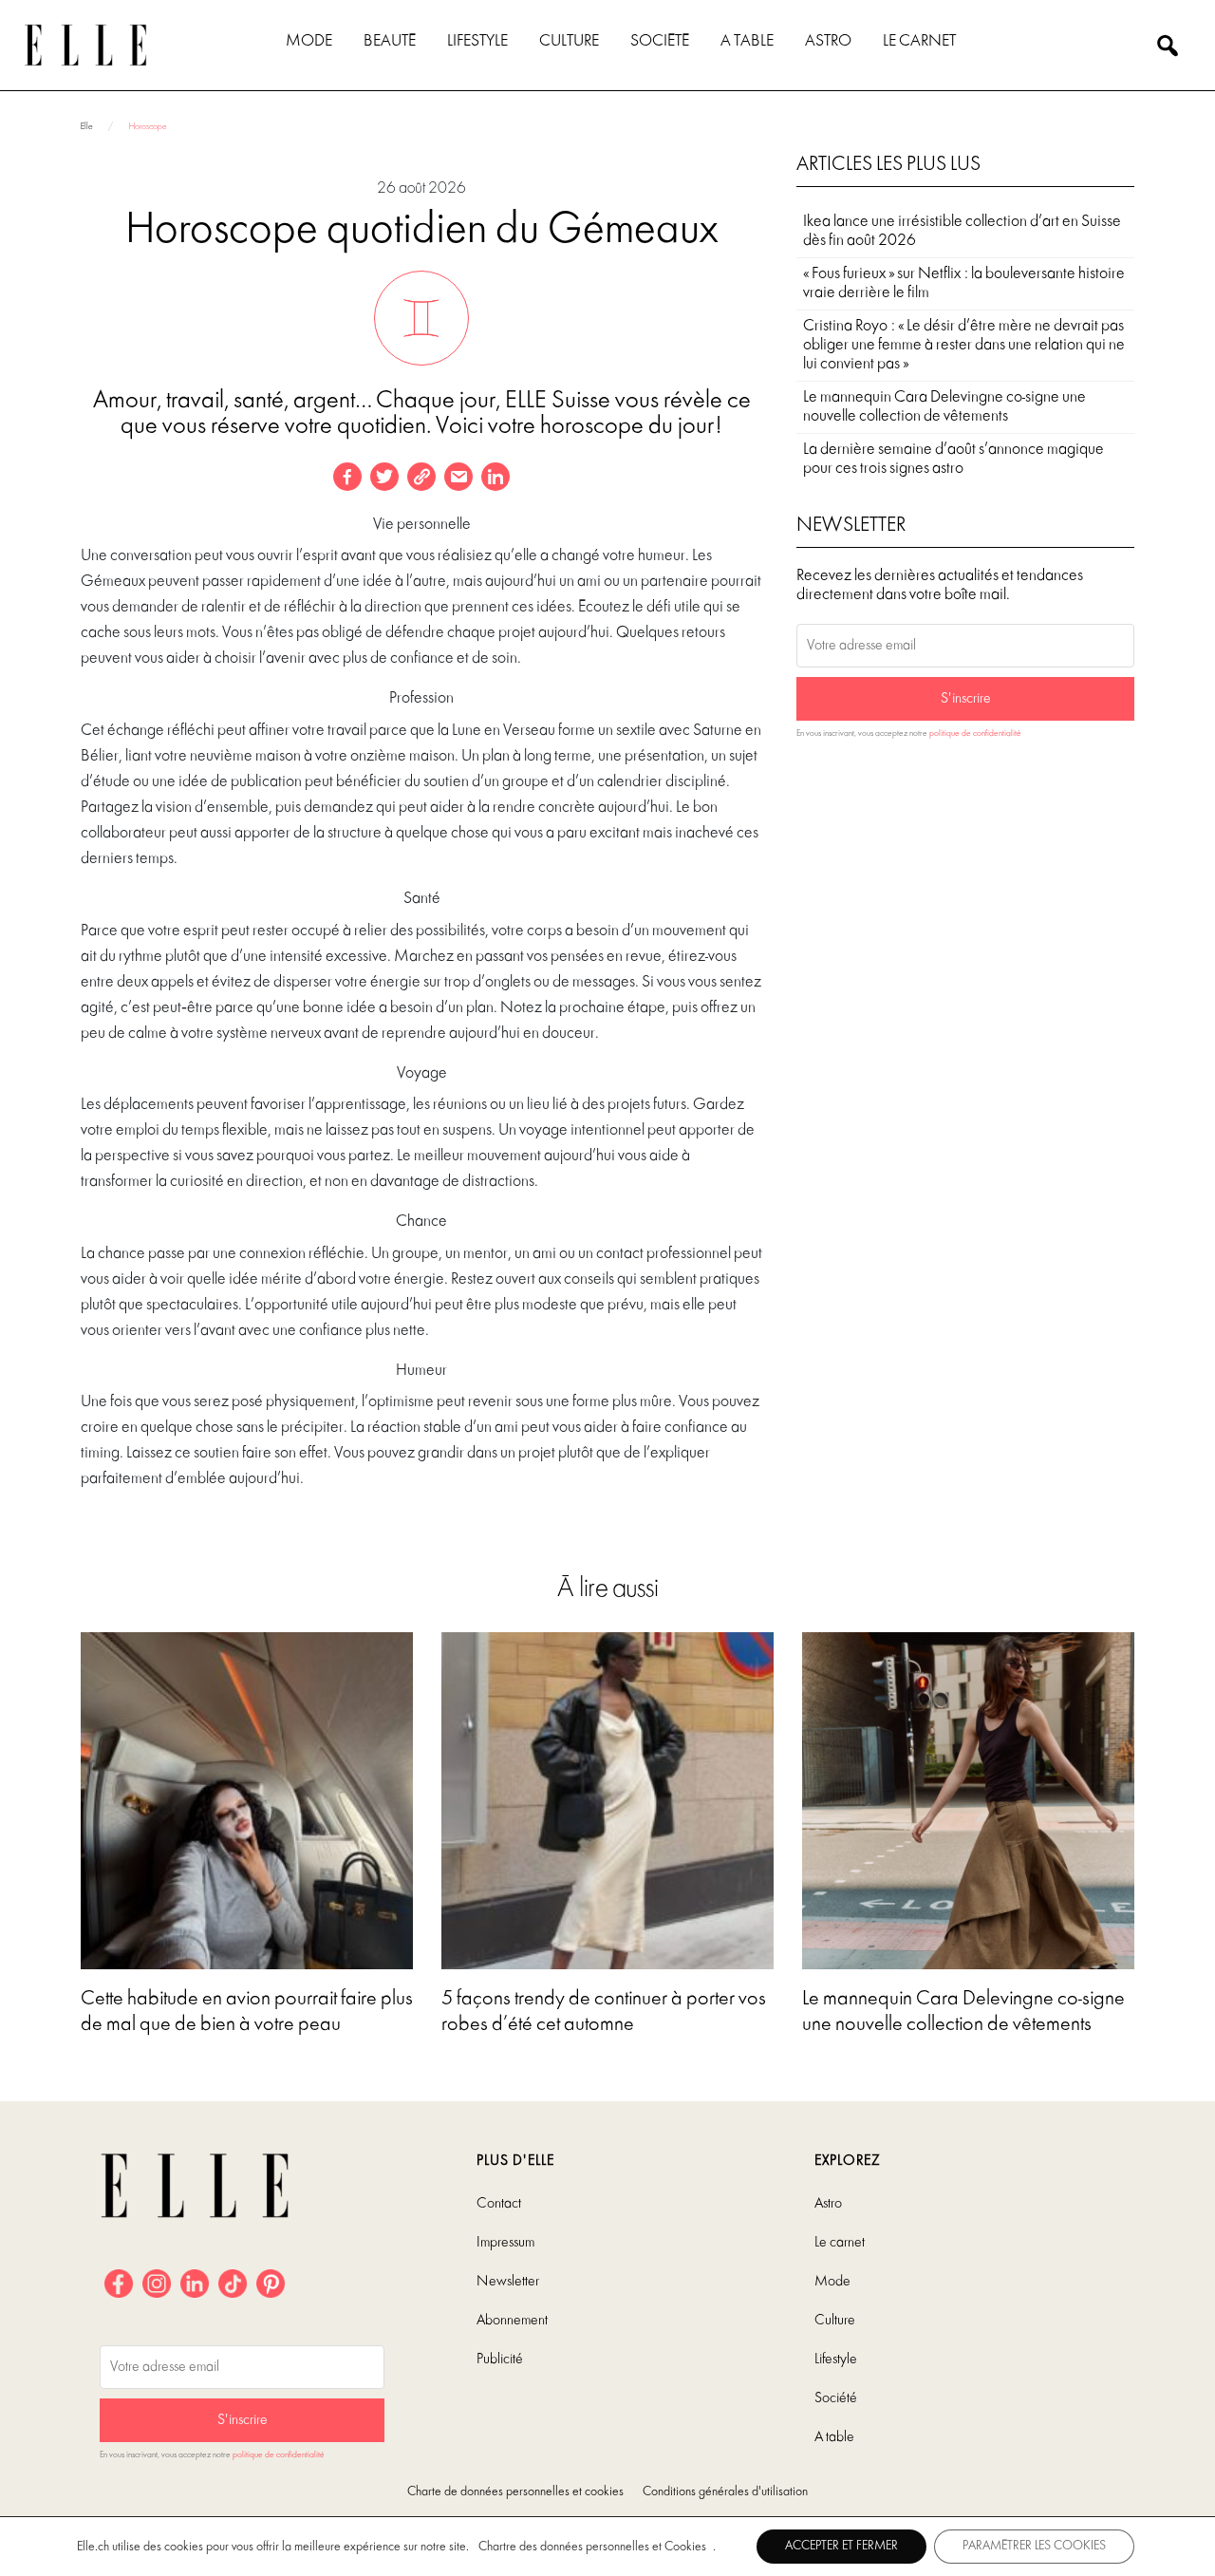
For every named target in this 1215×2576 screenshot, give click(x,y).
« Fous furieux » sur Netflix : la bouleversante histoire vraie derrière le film (964, 283)
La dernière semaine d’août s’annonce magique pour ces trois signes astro (953, 459)
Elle (86, 127)
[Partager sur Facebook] (347, 477)
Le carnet (919, 41)
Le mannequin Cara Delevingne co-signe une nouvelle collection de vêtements (944, 407)
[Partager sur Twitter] (384, 477)
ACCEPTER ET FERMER (841, 2546)
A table (747, 41)
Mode (309, 41)
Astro (828, 41)
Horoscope (148, 127)
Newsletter (508, 2282)
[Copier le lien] (421, 477)
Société (660, 41)
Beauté (390, 41)
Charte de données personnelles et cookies (515, 2492)
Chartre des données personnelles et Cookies (592, 2547)
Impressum (505, 2243)
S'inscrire (966, 699)
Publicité (500, 2360)
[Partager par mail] (458, 477)
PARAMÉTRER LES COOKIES (1034, 2546)
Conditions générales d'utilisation (725, 2492)
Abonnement (512, 2321)
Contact (499, 2204)
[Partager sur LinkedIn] (495, 477)
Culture (569, 41)
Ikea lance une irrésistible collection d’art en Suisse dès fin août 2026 (962, 231)
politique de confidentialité (975, 733)
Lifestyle (477, 41)
